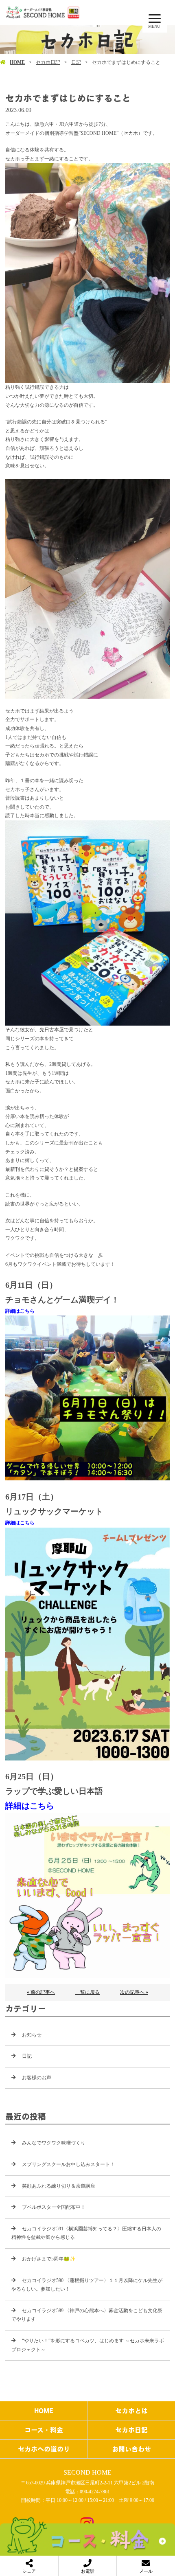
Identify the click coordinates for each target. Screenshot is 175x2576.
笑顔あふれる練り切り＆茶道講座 (59, 2186)
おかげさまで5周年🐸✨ (49, 2259)
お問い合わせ (131, 2449)
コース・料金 (44, 2430)
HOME (17, 62)
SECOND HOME (87, 2472)
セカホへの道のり (44, 2449)
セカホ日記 (48, 62)
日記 (76, 62)
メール (146, 2571)
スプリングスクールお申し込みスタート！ (68, 2164)
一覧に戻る (87, 1992)
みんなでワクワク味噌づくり (54, 2143)
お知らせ (32, 2035)
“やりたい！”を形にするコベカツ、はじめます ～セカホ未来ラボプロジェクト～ (88, 2345)
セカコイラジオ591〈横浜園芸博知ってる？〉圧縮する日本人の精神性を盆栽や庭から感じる (86, 2233)
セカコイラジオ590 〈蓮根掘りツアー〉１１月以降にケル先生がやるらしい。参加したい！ (87, 2285)
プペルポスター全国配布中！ (54, 2207)
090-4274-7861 (95, 2492)
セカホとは (131, 2411)
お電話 (88, 2571)
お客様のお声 (37, 2078)
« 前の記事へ (41, 1992)
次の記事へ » (134, 1992)
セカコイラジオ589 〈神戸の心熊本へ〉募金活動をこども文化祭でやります (87, 2315)
